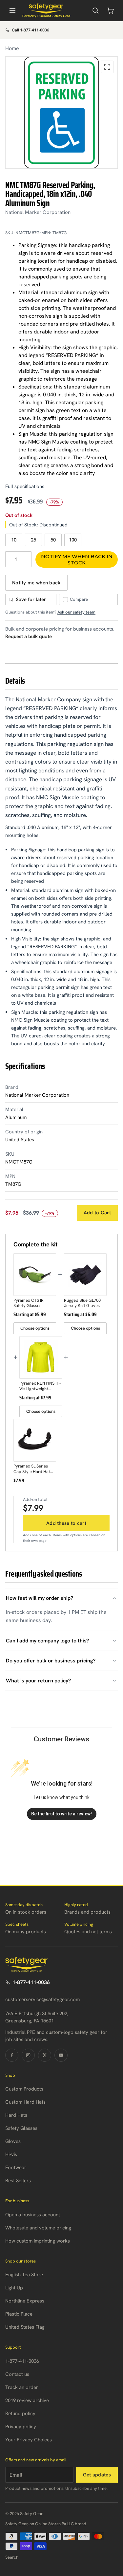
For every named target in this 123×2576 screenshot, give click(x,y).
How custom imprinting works (38, 2241)
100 (73, 540)
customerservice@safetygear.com (42, 1999)
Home (12, 48)
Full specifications (25, 486)
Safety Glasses (21, 2128)
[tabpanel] (61, 113)
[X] (45, 2055)
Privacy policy (21, 2427)
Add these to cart (66, 1523)
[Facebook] (12, 2055)
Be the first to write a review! (61, 1814)
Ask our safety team (76, 612)
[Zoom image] (107, 67)
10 (14, 540)
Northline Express (25, 2301)
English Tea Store (24, 2275)
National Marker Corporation (38, 212)
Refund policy (20, 2414)
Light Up (14, 2288)
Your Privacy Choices (29, 2440)
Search (12, 2557)
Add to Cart (97, 1213)
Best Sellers (18, 2181)
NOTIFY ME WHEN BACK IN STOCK (77, 559)
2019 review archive (27, 2400)
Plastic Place (19, 2314)
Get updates (97, 2475)
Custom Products (24, 2089)
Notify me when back (36, 583)
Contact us (17, 2374)
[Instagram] (28, 2055)
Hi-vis (11, 2154)
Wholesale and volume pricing (38, 2228)
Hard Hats (16, 2115)
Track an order (22, 2387)
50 (53, 540)
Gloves (13, 2141)
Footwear (16, 2168)
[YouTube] (61, 2055)
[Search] (95, 10)
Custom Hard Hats (25, 2102)
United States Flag (25, 2327)
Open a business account (33, 2215)
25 (33, 540)
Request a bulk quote (29, 636)
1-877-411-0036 (31, 1982)
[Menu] (12, 10)
